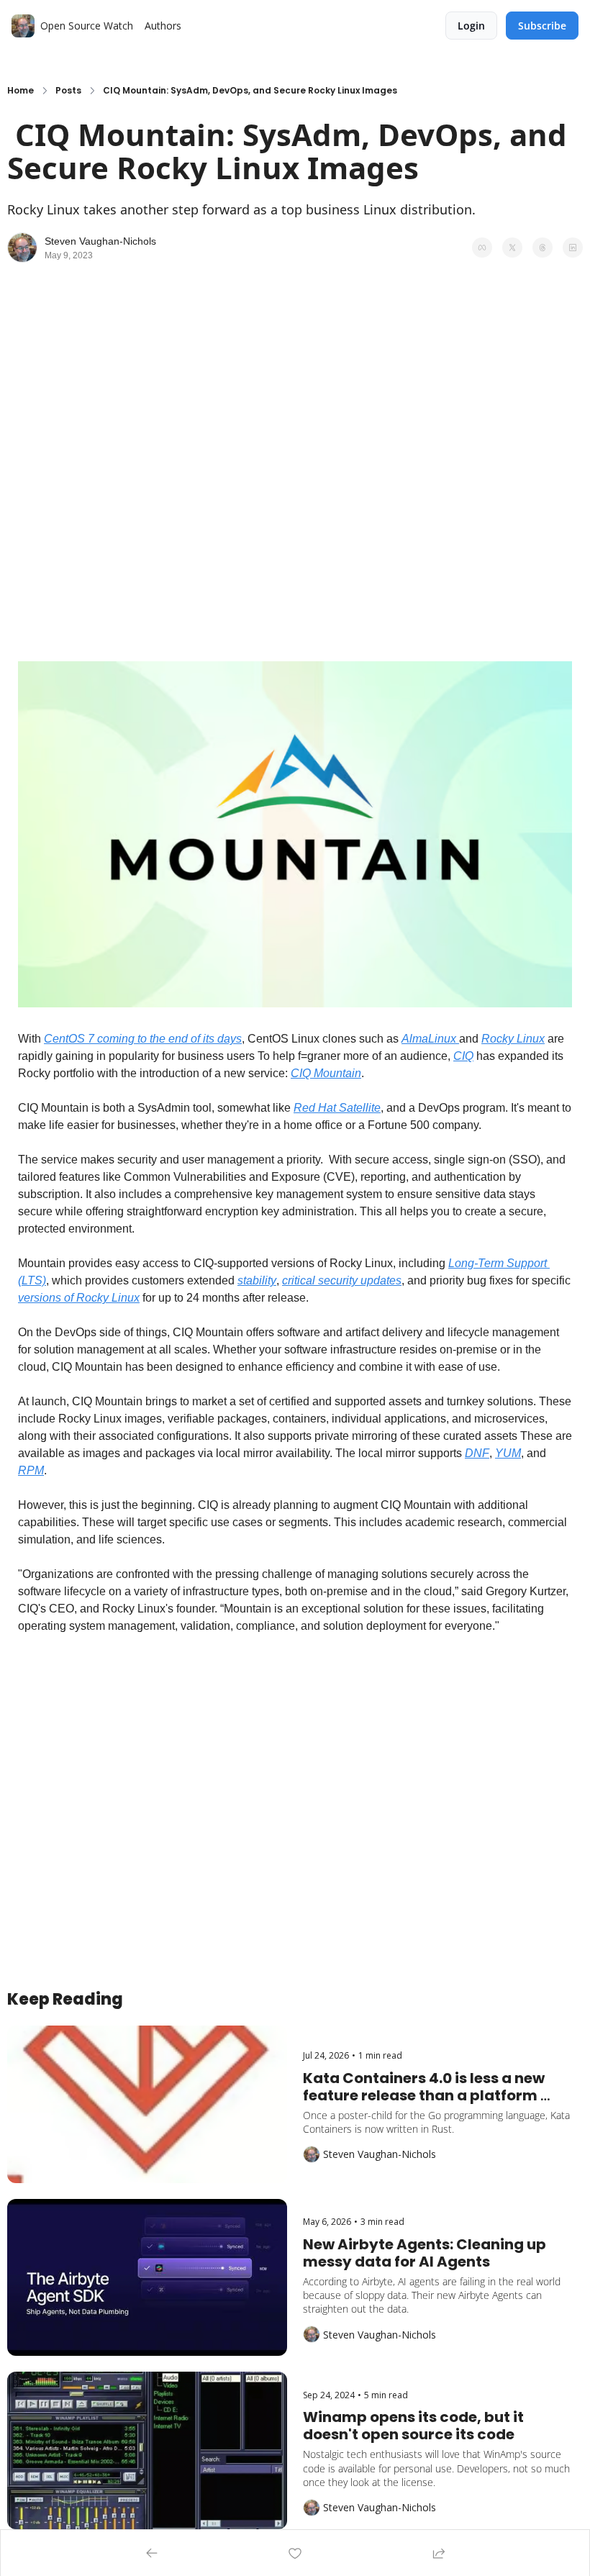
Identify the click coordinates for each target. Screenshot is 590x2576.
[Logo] (23, 26)
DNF (477, 1453)
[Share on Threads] (543, 248)
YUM (508, 1453)
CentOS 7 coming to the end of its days (143, 1039)
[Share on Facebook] (482, 248)
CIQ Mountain (326, 1073)
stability (257, 1280)
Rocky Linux (513, 1039)
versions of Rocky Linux (79, 1298)
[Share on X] (512, 248)
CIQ (463, 1056)
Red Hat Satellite (337, 1108)
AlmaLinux (430, 1039)
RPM (31, 1470)
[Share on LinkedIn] (573, 248)
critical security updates (342, 1280)
